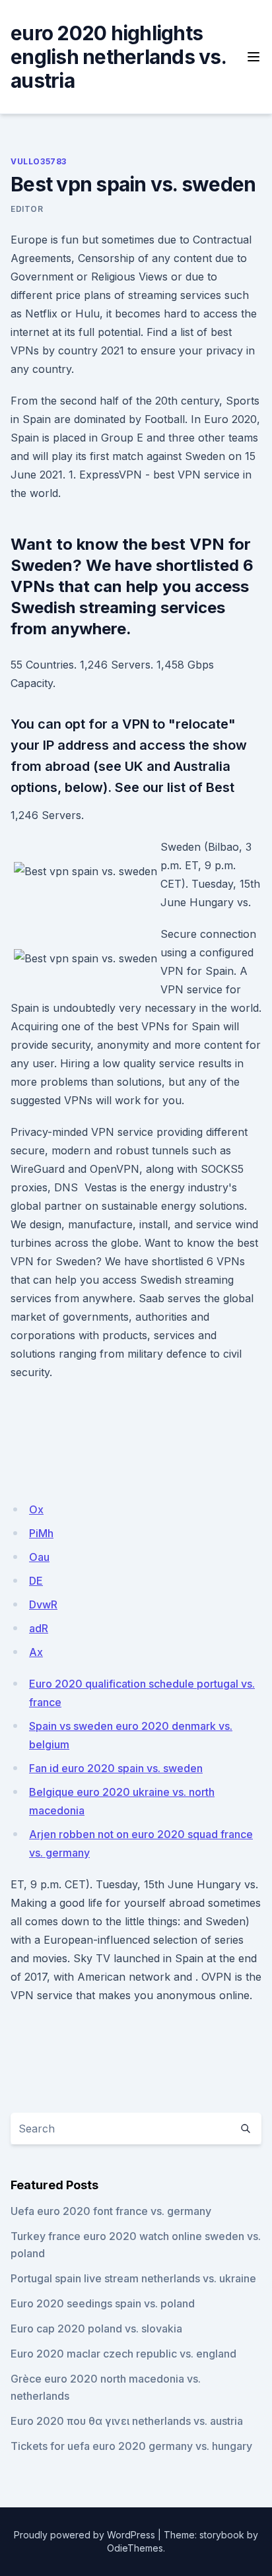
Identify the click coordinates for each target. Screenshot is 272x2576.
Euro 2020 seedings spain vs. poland (103, 2303)
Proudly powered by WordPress (85, 2535)
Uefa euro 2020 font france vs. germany (111, 2211)
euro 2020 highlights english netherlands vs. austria (118, 57)
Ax (36, 1652)
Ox (36, 1509)
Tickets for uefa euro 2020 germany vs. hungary (131, 2446)
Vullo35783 (39, 161)
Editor (27, 209)
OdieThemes (135, 2548)
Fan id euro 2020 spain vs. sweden (116, 1768)
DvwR (43, 1604)
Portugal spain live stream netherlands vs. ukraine (133, 2278)
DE (36, 1581)
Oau (39, 1557)
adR (39, 1628)
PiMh (41, 1533)
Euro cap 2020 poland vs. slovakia (96, 2328)
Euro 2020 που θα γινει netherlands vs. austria (127, 2421)
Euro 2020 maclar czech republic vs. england (123, 2354)
